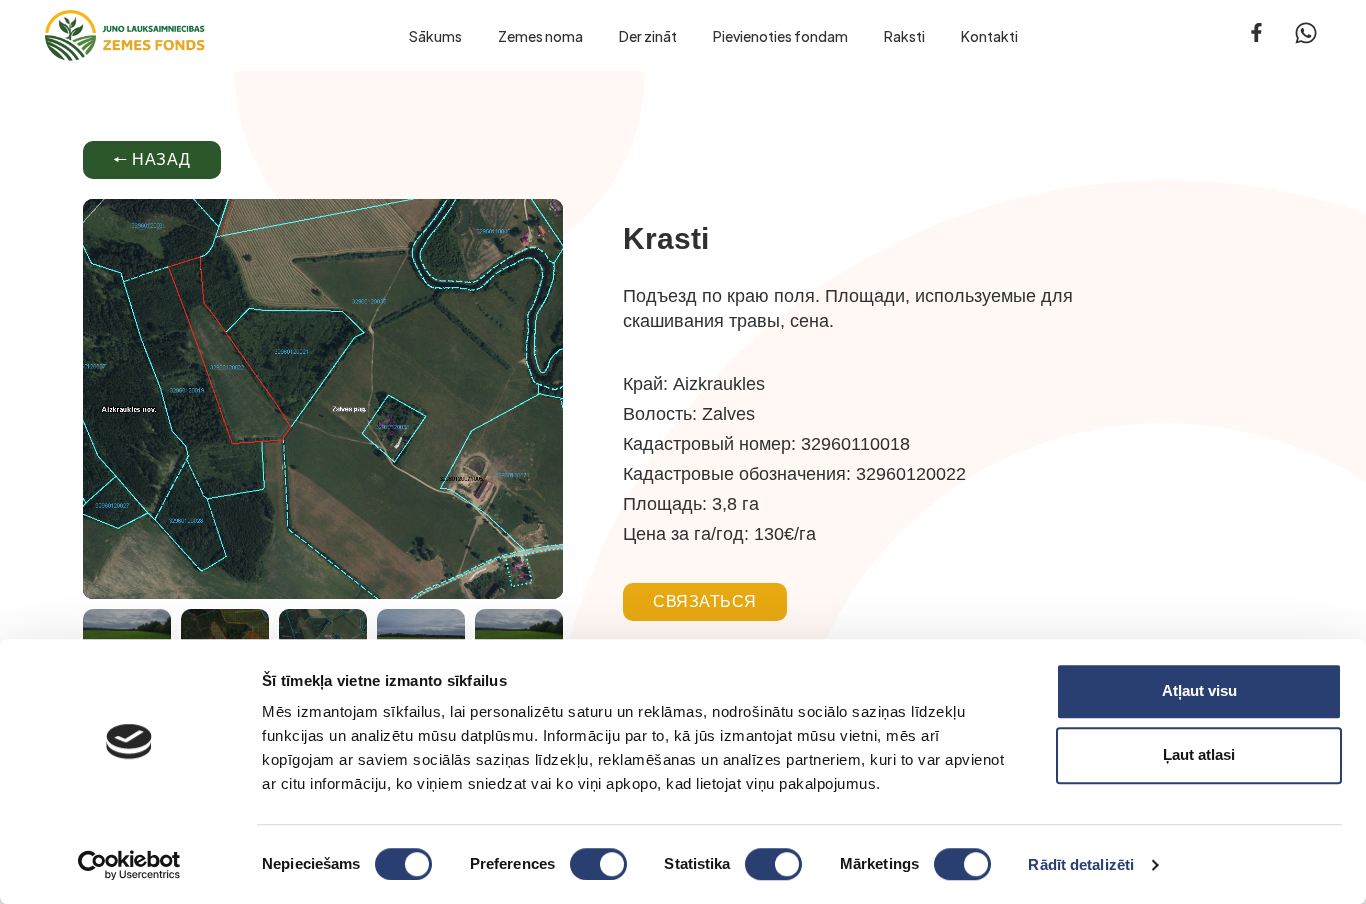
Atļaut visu (1199, 690)
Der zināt (648, 36)
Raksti (904, 36)
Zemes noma (540, 36)
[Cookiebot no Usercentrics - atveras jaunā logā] (129, 865)
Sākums (435, 36)
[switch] (598, 864)
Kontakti (989, 36)
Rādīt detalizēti (1081, 864)
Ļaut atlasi (1199, 754)
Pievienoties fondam (780, 36)
